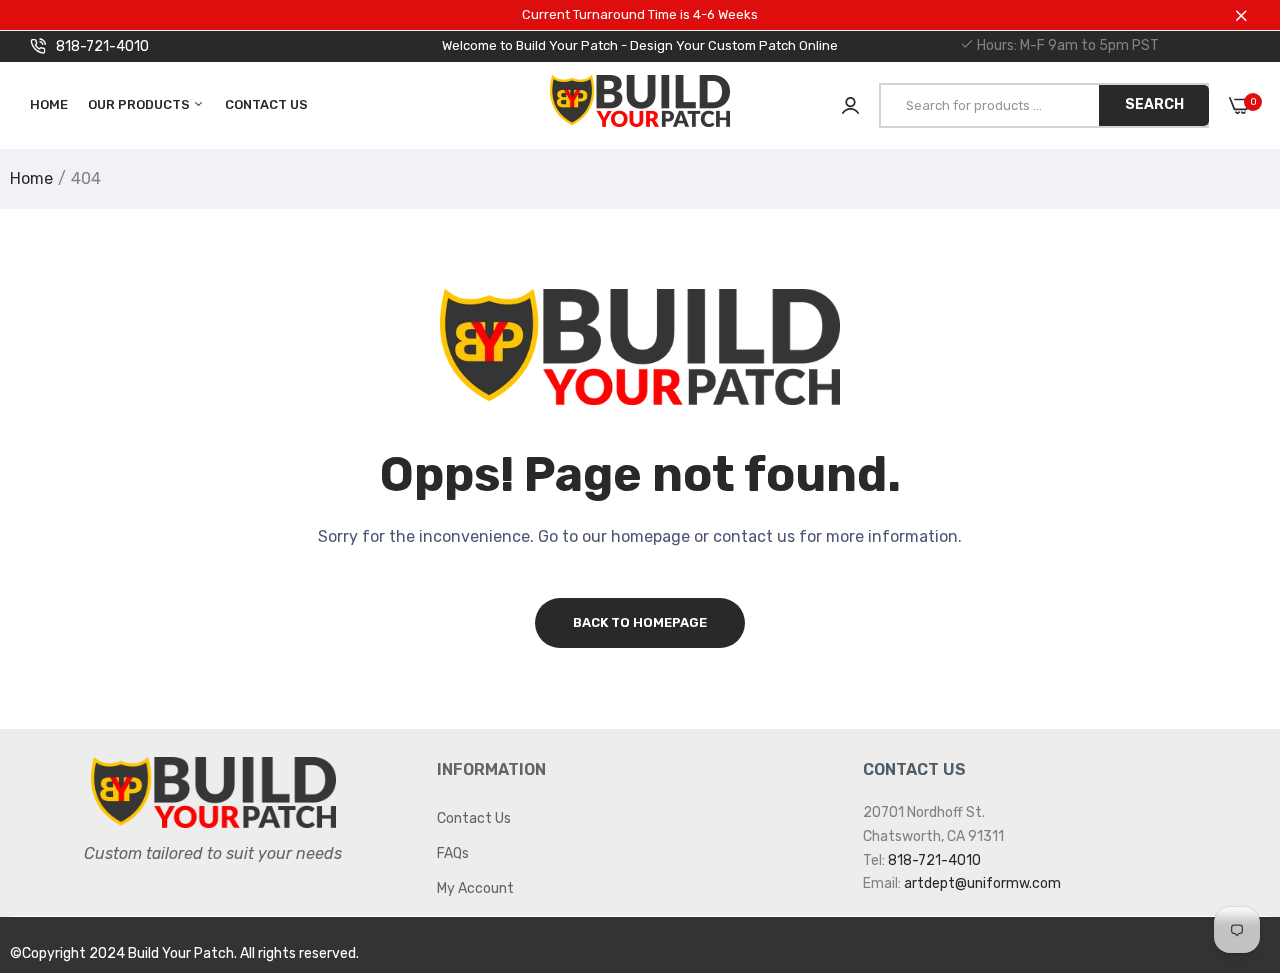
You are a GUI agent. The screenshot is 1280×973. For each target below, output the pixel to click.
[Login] (850, 105)
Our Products (140, 104)
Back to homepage (640, 622)
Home (49, 104)
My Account (475, 888)
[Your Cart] (1239, 105)
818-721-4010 (102, 46)
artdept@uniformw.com (982, 883)
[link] (1225, 828)
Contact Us (266, 104)
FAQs (453, 853)
